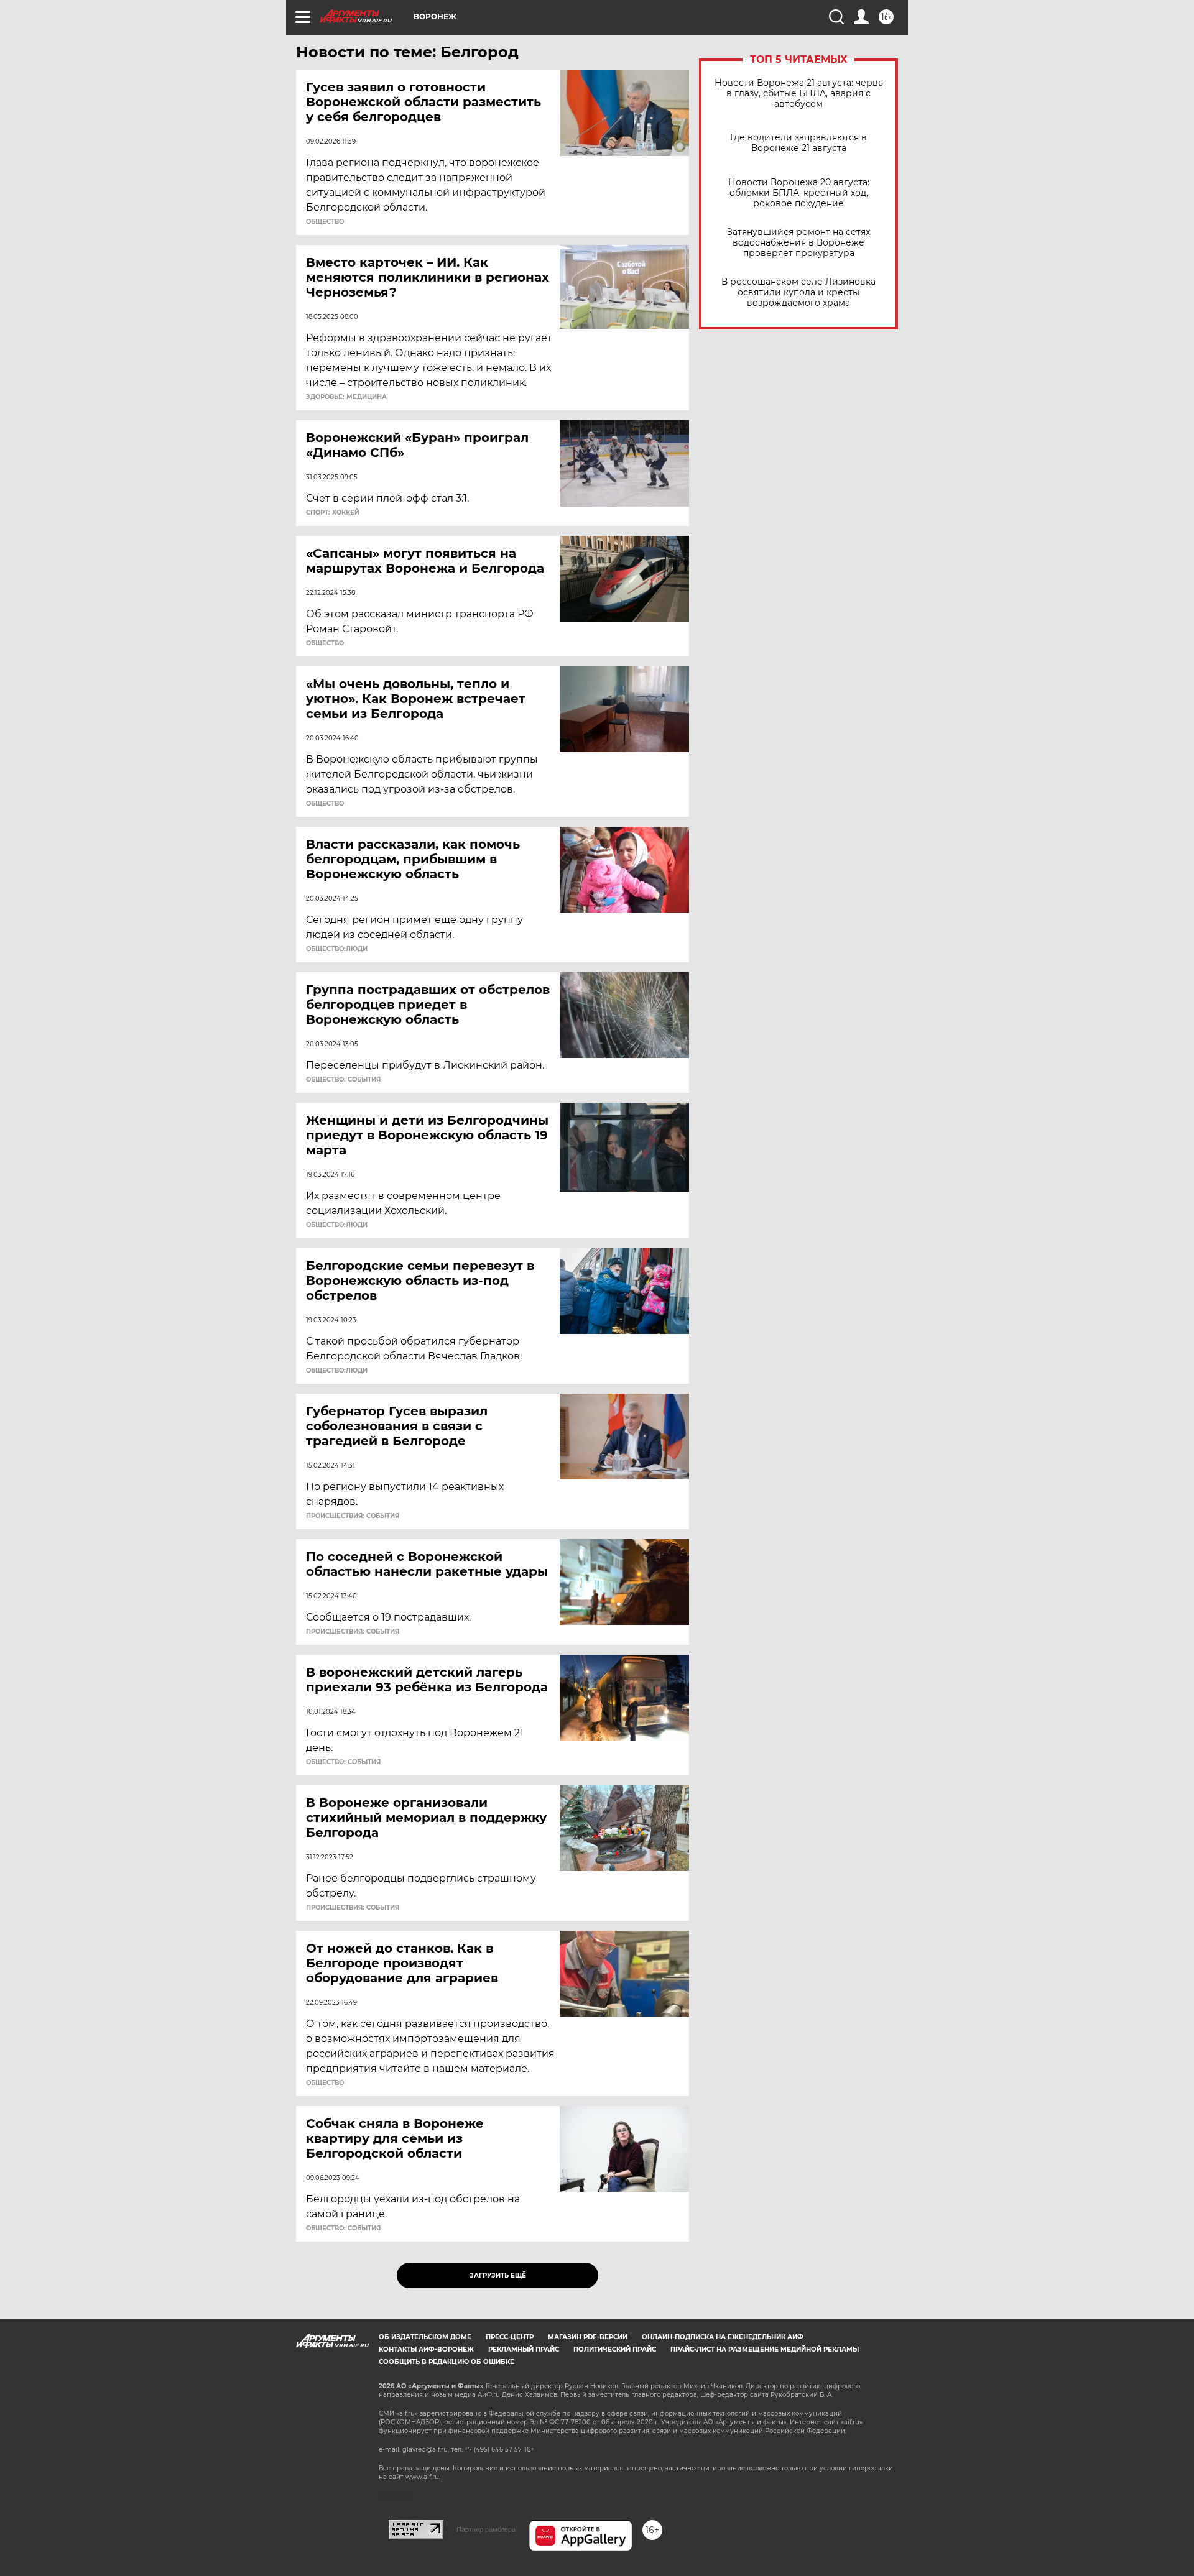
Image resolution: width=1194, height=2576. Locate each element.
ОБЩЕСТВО (325, 222)
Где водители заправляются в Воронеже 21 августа (798, 143)
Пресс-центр (510, 2337)
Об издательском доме (425, 2337)
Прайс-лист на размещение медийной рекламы (765, 2349)
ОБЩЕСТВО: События (343, 1080)
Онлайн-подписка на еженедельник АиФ (723, 2337)
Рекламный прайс (524, 2349)
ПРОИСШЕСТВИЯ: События (353, 1516)
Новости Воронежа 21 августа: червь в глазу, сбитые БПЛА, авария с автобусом (799, 94)
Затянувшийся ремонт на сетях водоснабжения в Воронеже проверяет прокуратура (798, 243)
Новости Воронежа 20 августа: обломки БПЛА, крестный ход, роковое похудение (799, 193)
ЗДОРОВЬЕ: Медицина (346, 397)
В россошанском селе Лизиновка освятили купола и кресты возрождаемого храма (798, 292)
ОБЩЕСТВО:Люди (337, 949)
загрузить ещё (498, 2275)
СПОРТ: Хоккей (333, 513)
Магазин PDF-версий (588, 2337)
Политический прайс (615, 2349)
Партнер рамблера (486, 2529)
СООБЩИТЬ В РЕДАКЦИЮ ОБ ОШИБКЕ (447, 2362)
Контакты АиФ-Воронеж (426, 2349)
